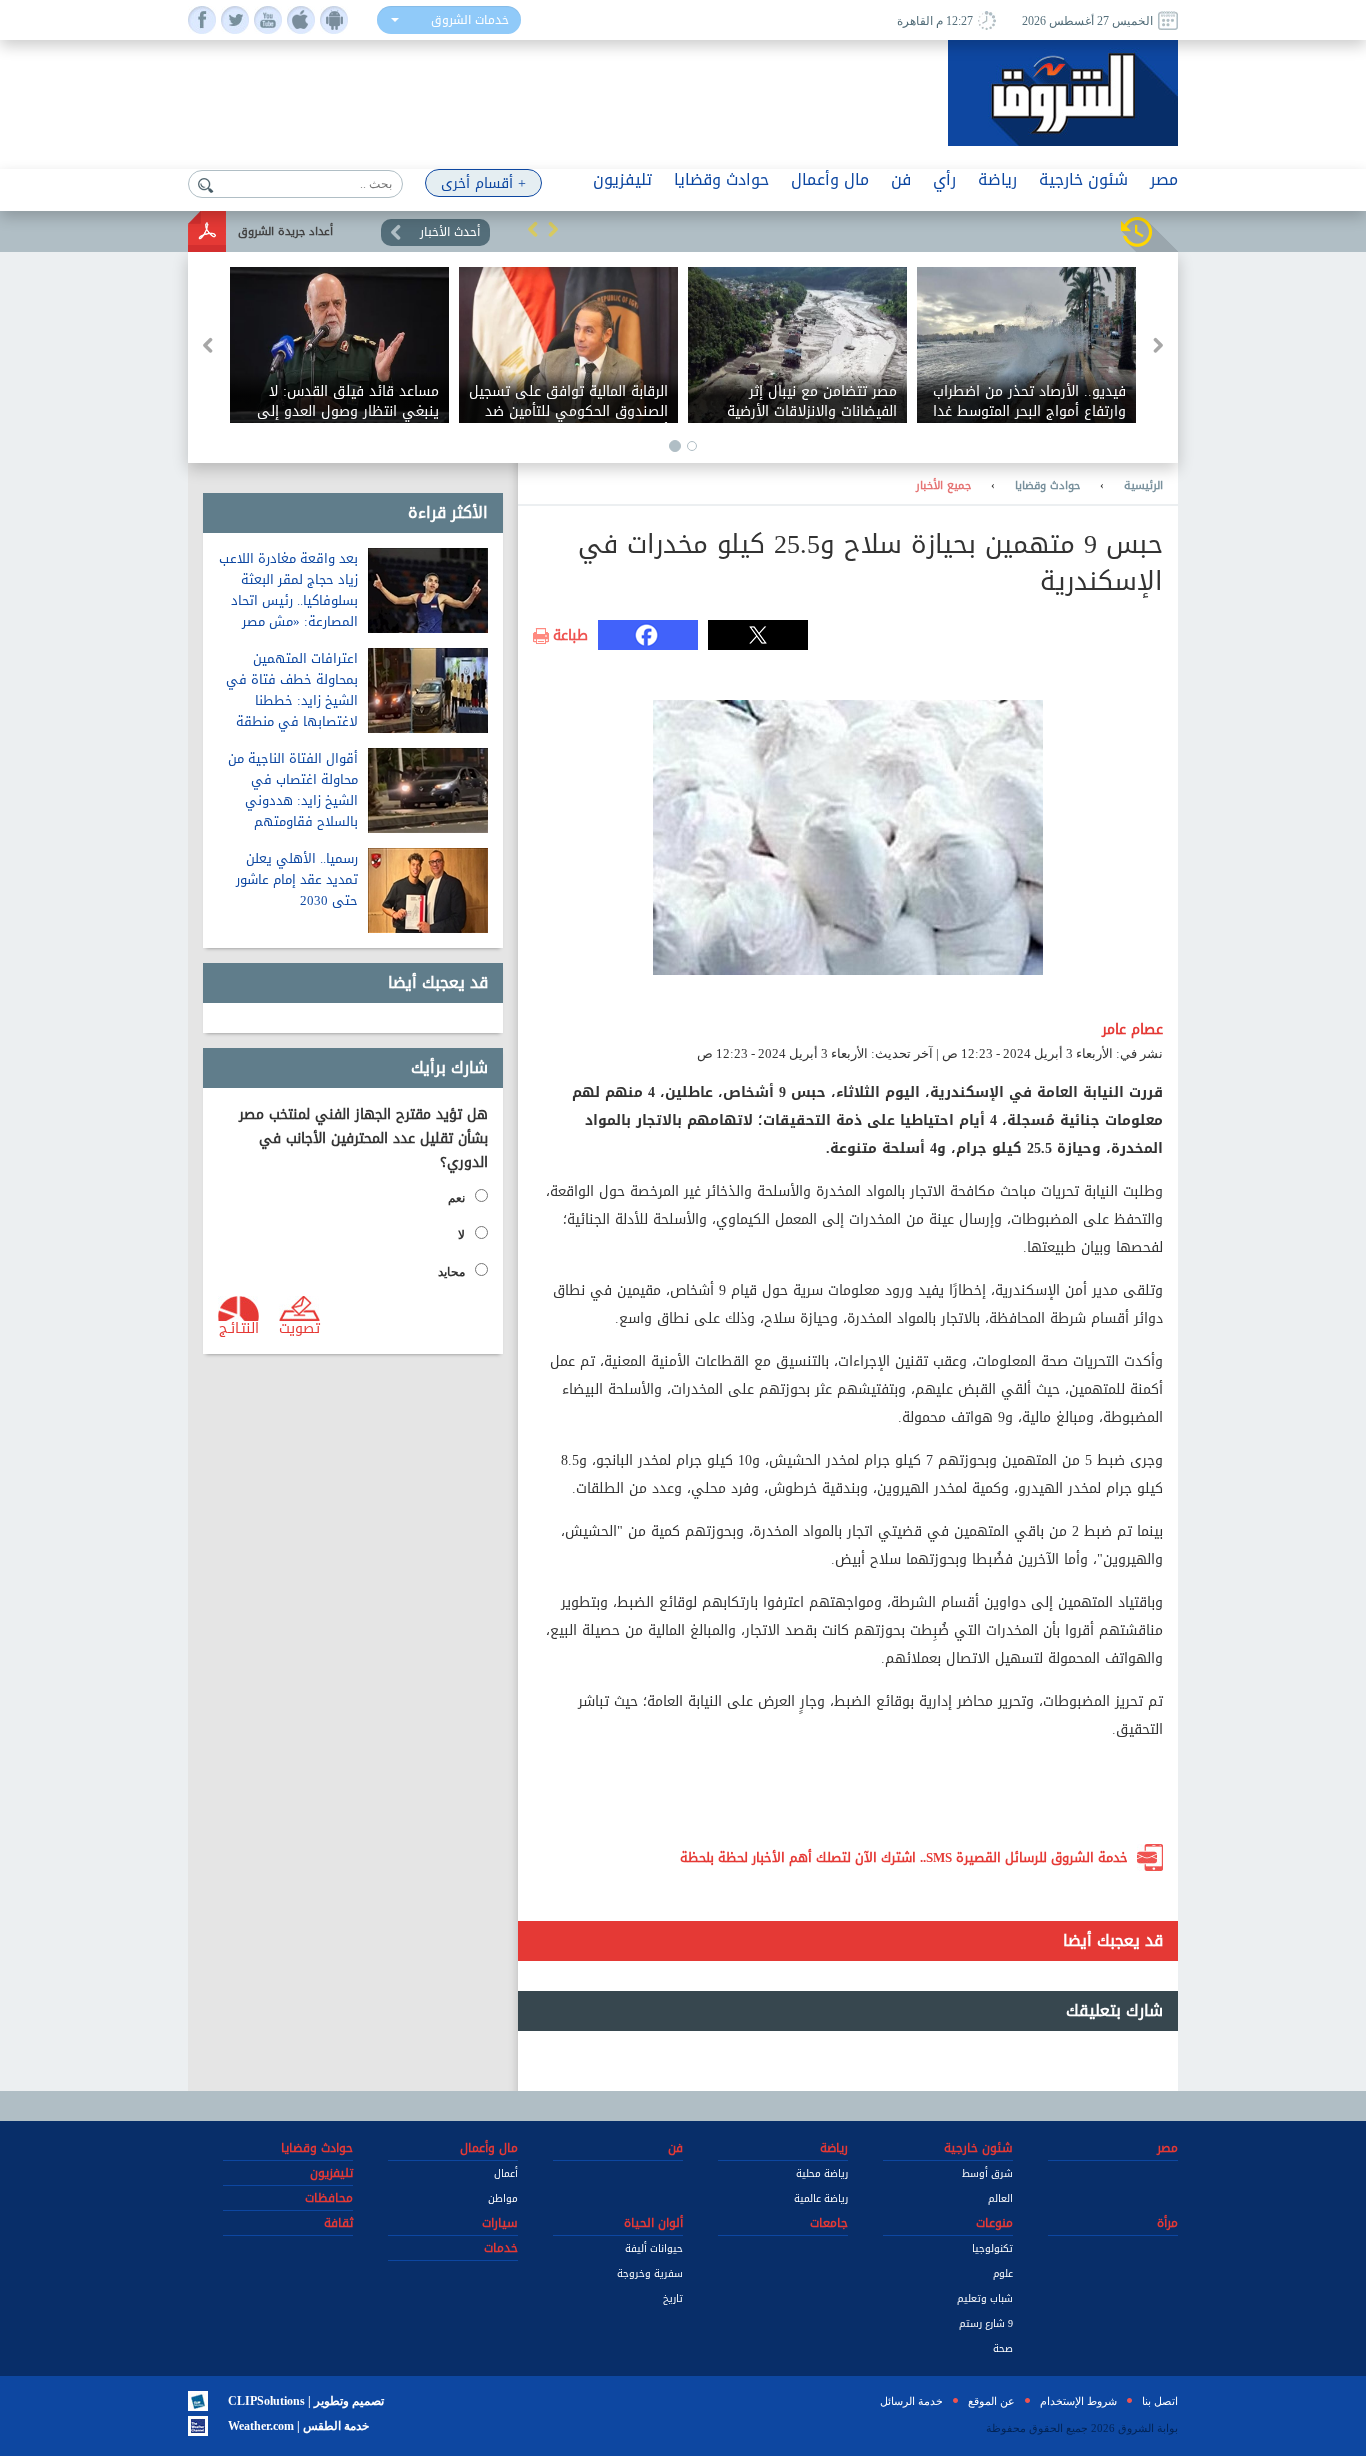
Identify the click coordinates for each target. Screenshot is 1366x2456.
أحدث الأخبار (450, 232)
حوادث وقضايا (1047, 486)
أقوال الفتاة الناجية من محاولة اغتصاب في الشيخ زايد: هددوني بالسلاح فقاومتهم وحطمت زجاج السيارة (293, 800)
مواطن (503, 2198)
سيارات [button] (500, 2223)
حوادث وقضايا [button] (721, 179)
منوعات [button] (994, 2223)
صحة (1003, 2348)
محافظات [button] (329, 2198)
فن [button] (901, 179)
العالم (1000, 2198)
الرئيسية (1143, 486)
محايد (451, 1272)
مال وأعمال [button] (830, 179)
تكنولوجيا (992, 2248)
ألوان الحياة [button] (653, 2223)
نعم (456, 1198)
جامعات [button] (829, 2223)
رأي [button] (944, 179)
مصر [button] (1164, 179)
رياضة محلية (822, 2173)
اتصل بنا (1160, 2401)
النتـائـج (239, 1327)
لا (461, 1235)
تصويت (299, 1327)
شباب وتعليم (985, 2298)
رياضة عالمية (821, 2198)
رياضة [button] (997, 179)
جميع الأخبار (943, 486)
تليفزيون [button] (622, 179)
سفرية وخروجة (650, 2273)
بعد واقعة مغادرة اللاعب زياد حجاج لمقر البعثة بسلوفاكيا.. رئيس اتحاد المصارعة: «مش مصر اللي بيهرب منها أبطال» (288, 600)
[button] (533, 229)
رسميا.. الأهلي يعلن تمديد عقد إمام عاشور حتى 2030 (297, 879)
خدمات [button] (501, 2248)
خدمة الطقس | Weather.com (298, 2426)
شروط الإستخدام (1078, 2401)
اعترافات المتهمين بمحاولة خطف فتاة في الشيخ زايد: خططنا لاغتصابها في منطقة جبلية (292, 700)
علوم (1003, 2273)
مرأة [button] (1167, 2223)
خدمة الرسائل (911, 2401)
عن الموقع (991, 2401)
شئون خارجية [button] (1083, 179)
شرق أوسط (987, 2173)
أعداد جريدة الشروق (285, 231)
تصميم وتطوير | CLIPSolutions (306, 2401)
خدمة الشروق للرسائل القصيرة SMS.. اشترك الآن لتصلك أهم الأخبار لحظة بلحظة (904, 1857)
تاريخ (673, 2298)
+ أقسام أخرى (483, 183)
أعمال (506, 2173)
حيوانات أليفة (654, 2248)
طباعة (570, 636)
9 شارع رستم (986, 2323)
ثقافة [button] (338, 2223)
